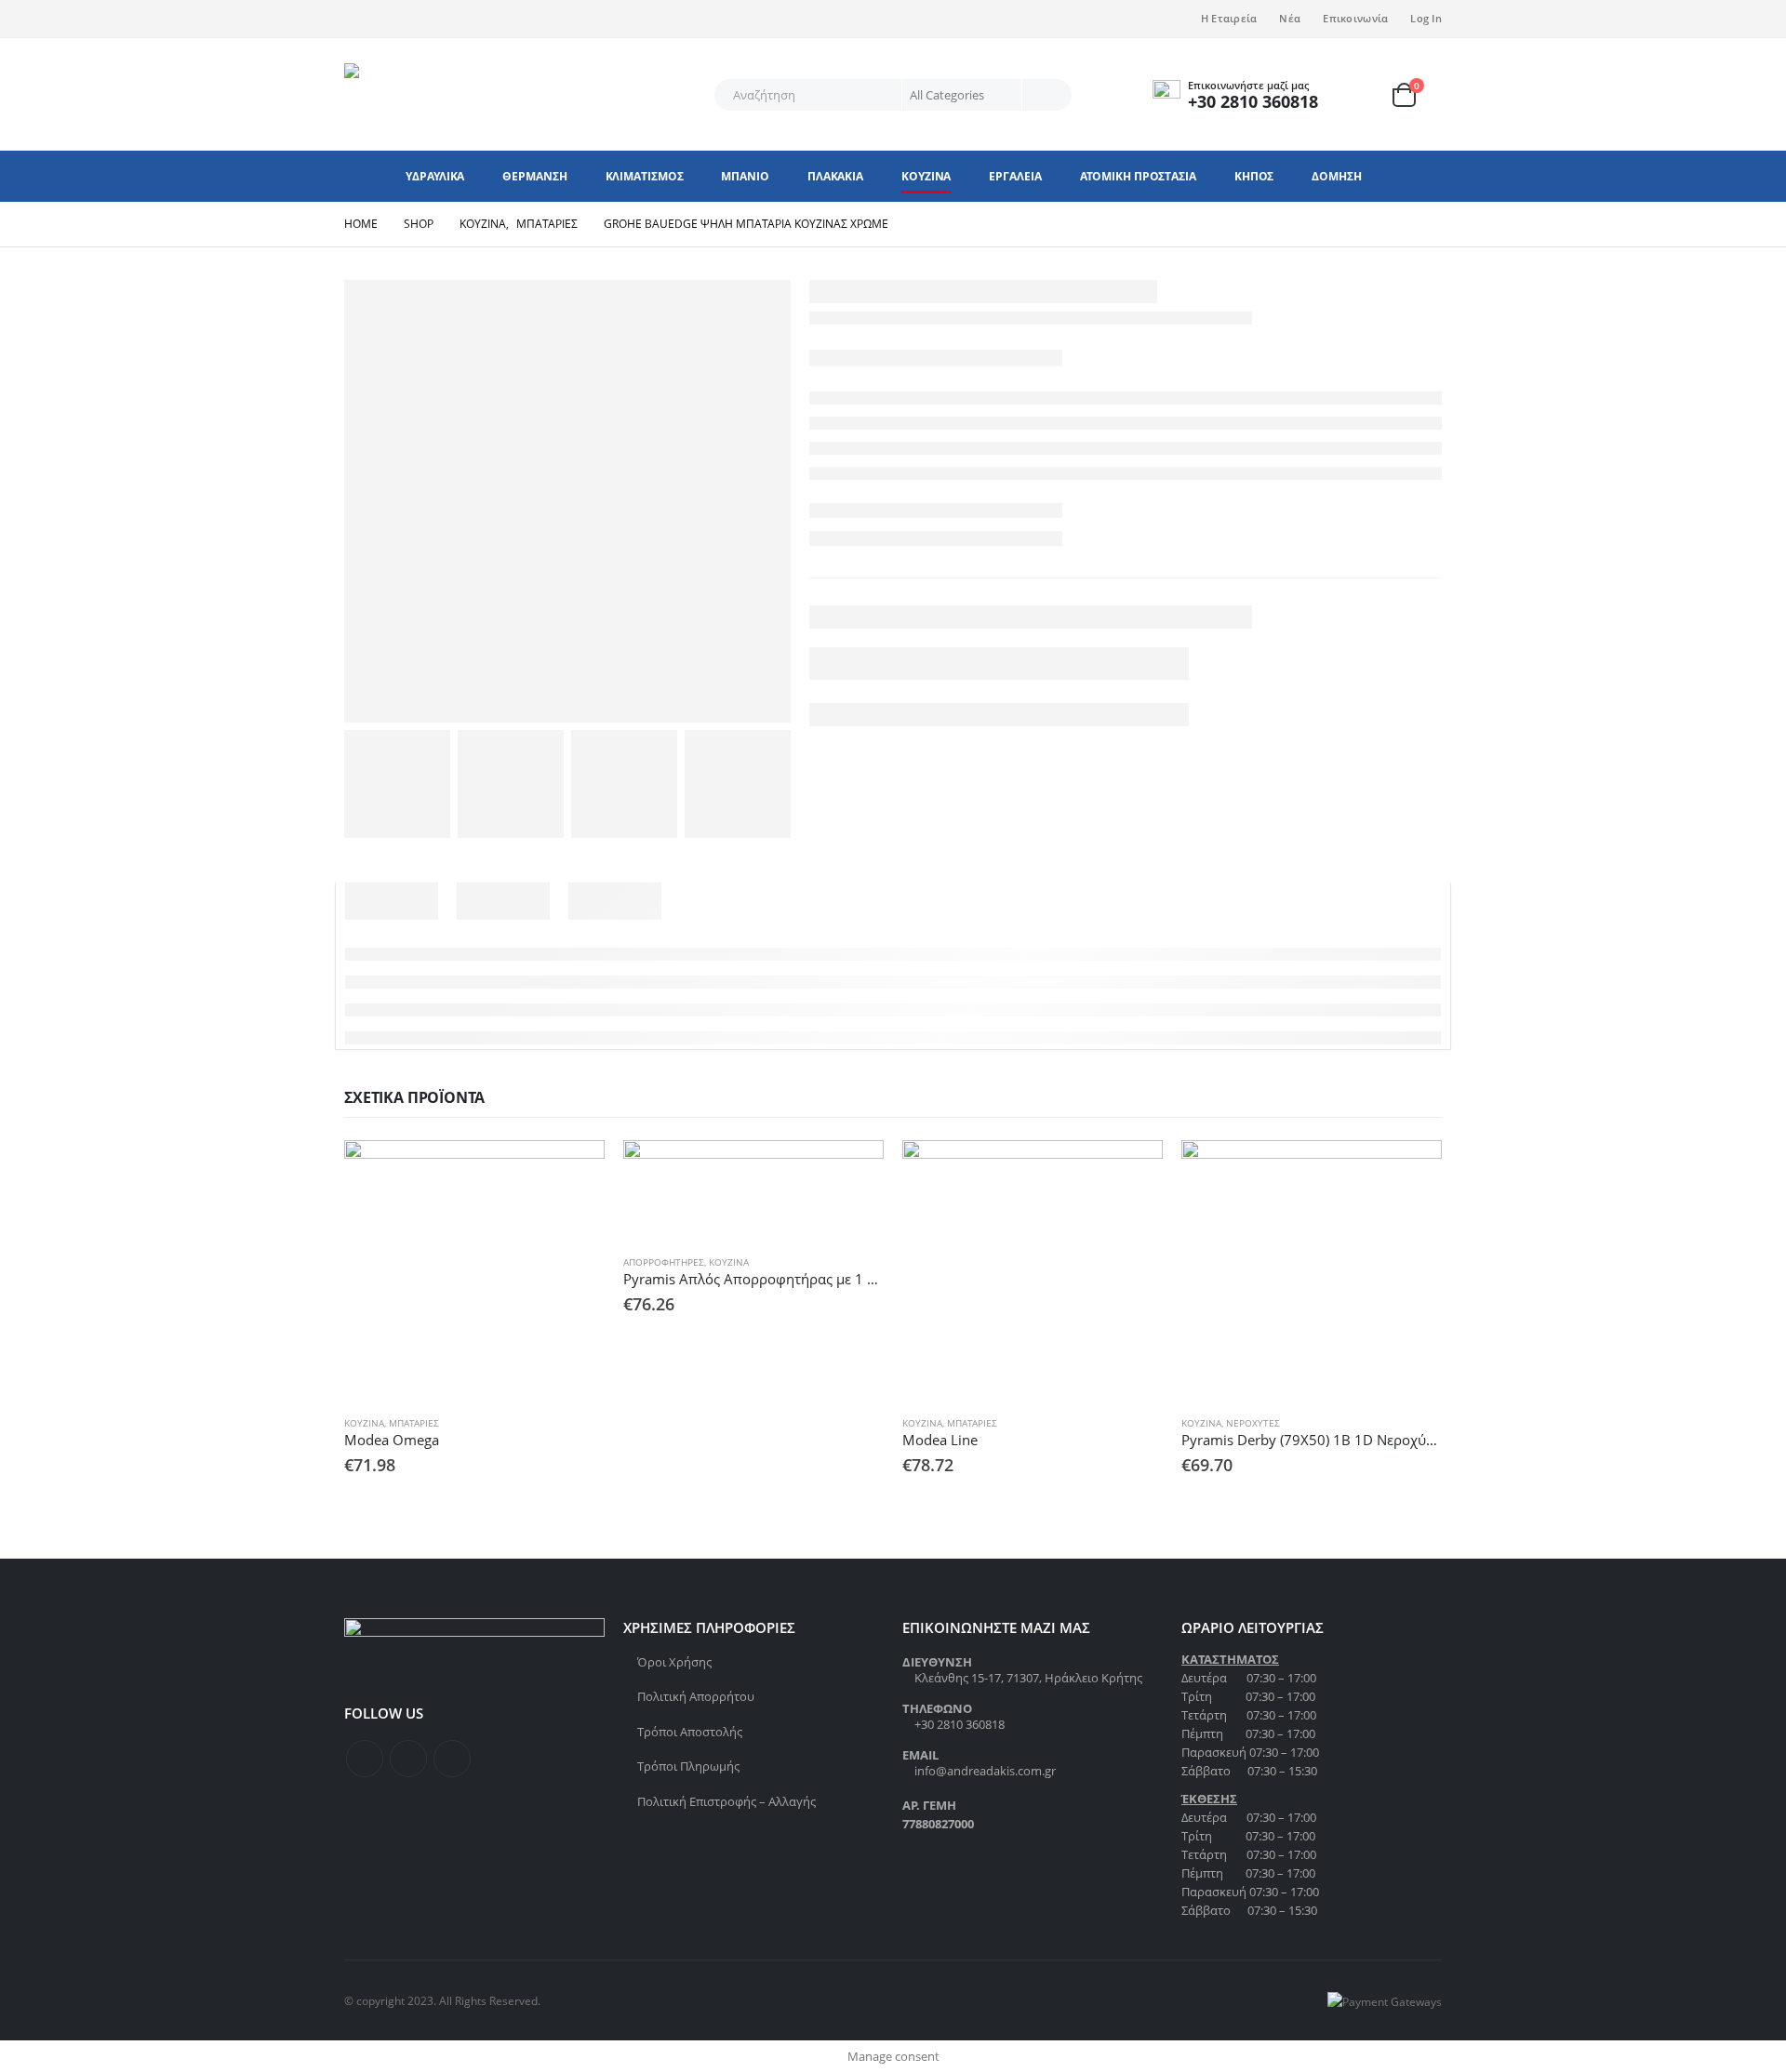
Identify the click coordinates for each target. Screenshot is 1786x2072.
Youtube (452, 1759)
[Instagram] (420, 19)
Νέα (1290, 18)
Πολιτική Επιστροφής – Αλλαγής (726, 1801)
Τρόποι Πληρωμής (688, 1766)
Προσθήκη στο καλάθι (574, 1171)
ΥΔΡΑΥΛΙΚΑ (435, 176)
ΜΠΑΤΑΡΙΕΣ (414, 1423)
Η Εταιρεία (1229, 18)
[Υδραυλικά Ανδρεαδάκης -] (460, 94)
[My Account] (1367, 94)
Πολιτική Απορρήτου (696, 1696)
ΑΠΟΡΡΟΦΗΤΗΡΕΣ (664, 1262)
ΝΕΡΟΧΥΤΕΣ (1253, 1423)
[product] (474, 1270)
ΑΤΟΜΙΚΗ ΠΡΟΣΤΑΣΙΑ (1138, 176)
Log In (1426, 18)
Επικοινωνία (1355, 18)
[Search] (1046, 95)
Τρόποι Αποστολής (690, 1732)
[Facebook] (358, 19)
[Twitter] (389, 19)
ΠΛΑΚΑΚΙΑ (835, 176)
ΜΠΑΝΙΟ (745, 176)
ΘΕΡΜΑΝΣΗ (534, 176)
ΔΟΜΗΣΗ (1336, 176)
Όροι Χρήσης (674, 1662)
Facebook (365, 1759)
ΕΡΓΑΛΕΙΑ (1015, 176)
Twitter (408, 1759)
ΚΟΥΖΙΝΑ (926, 176)
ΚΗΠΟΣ (1254, 176)
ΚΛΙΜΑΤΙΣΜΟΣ (645, 176)
